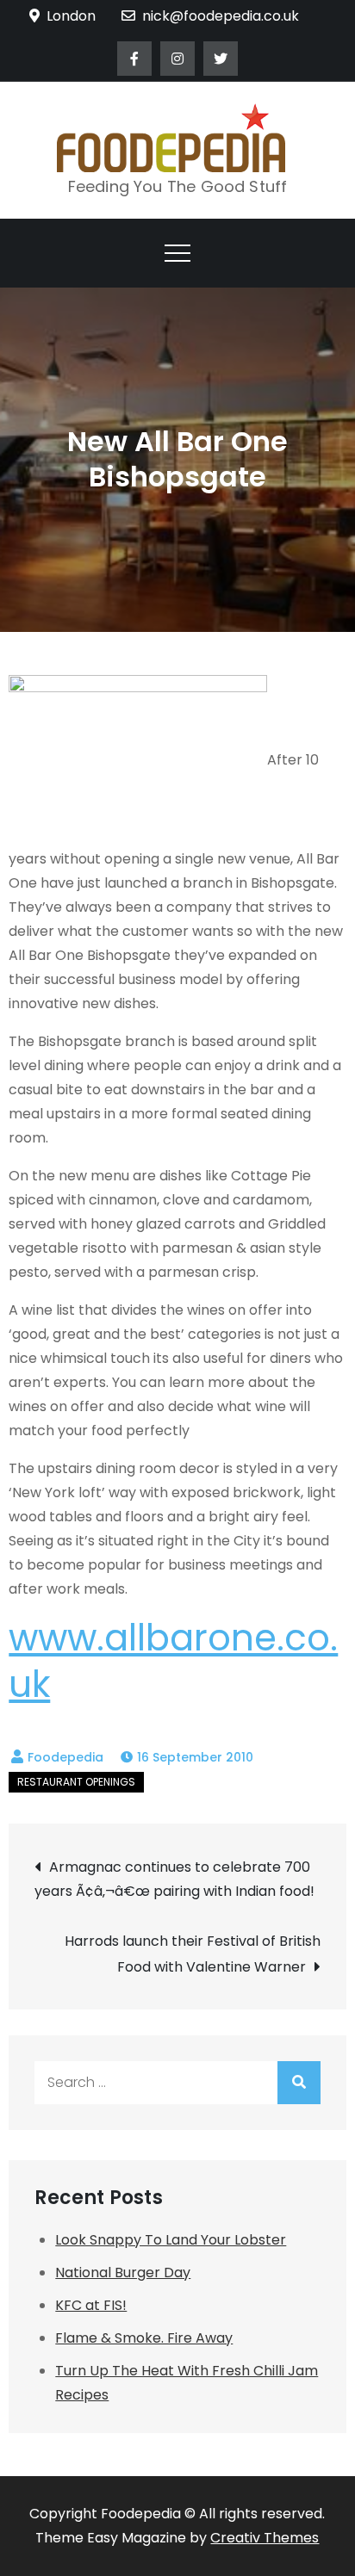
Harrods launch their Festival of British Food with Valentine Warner (192, 1954)
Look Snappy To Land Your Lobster (171, 2240)
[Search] (299, 2083)
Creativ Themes (265, 2538)
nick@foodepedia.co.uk (221, 16)
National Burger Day (123, 2273)
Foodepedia (65, 1757)
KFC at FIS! (91, 2305)
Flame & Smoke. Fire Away (144, 2338)
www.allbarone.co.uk (173, 1662)
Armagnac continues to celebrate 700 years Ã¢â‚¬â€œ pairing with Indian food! (174, 1879)
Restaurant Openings (76, 1782)
